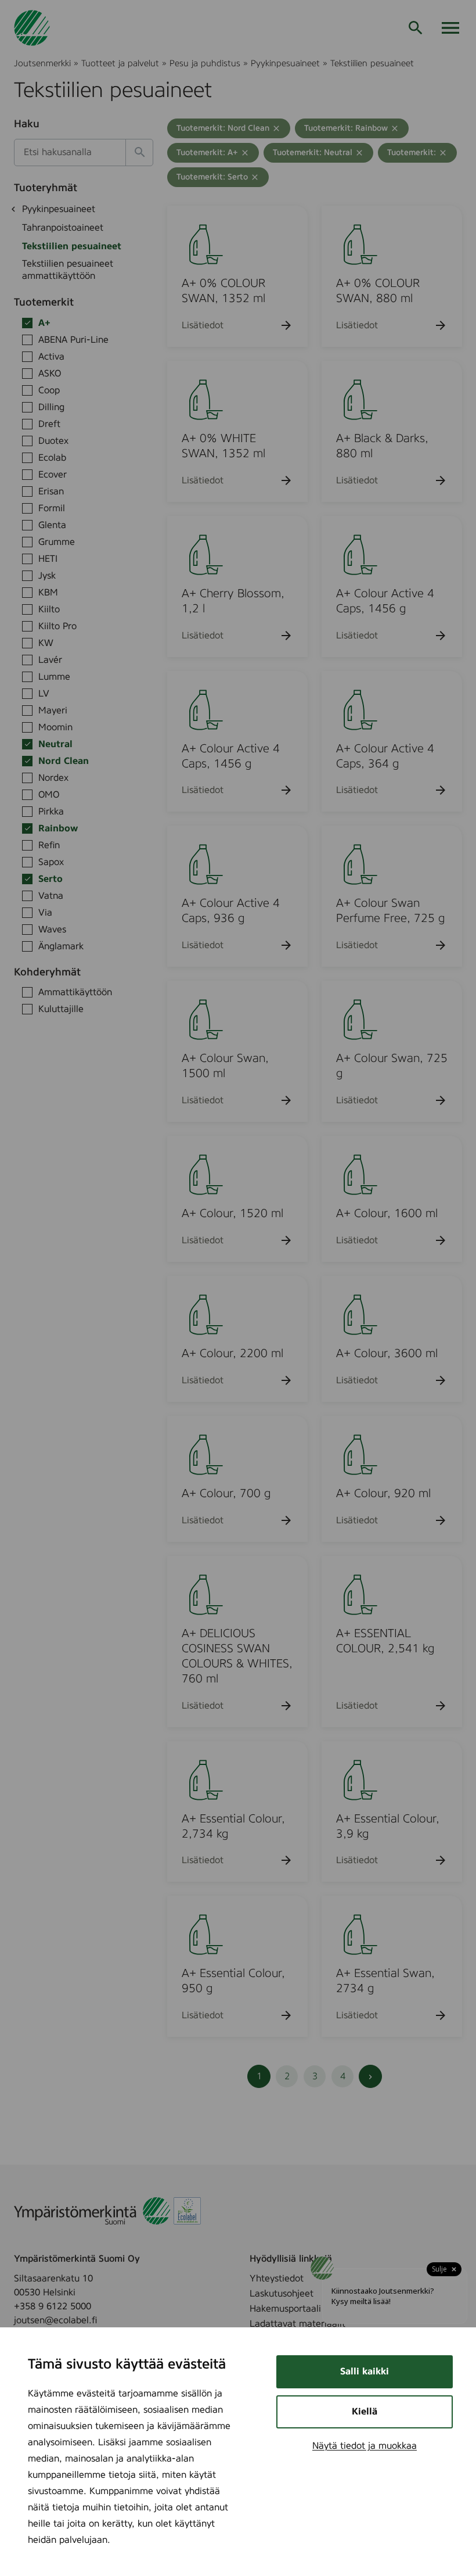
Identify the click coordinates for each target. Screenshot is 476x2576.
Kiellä (365, 2412)
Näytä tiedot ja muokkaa (365, 2446)
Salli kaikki (365, 2372)
